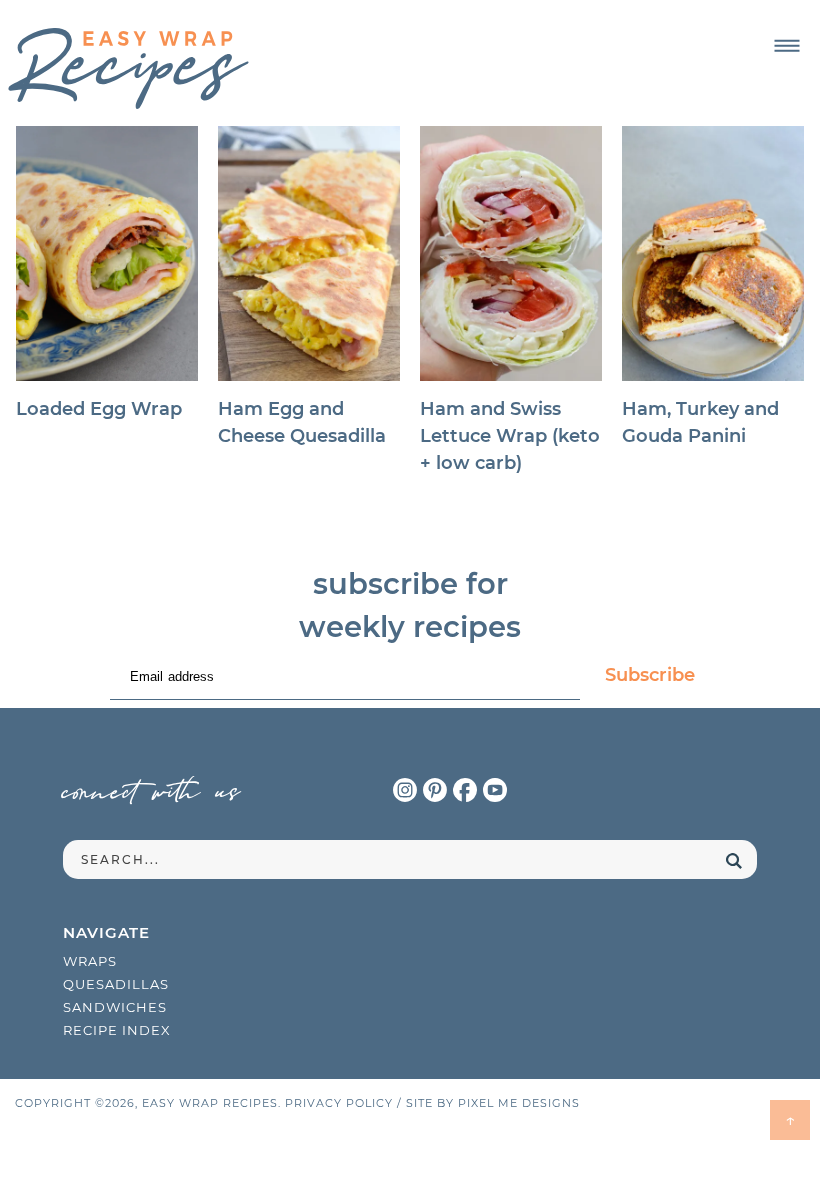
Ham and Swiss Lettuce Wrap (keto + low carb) (510, 436)
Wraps (90, 961)
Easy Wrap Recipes (128, 68)
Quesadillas (116, 984)
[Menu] (786, 46)
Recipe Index (117, 1030)
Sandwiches (115, 1007)
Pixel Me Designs (519, 1103)
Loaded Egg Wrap (99, 409)
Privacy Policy (339, 1103)
